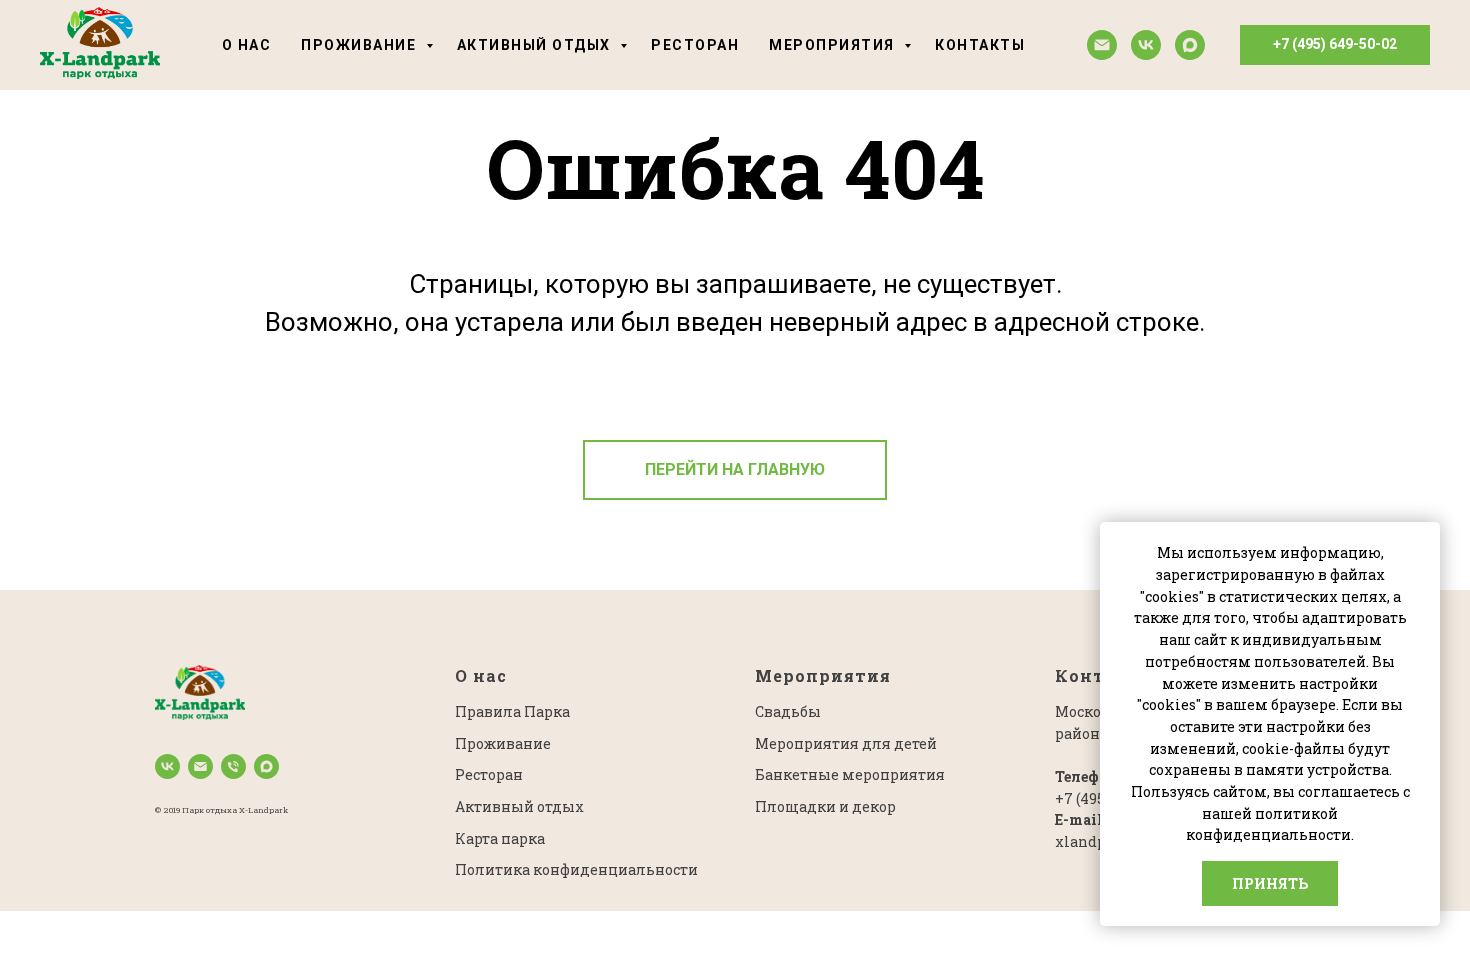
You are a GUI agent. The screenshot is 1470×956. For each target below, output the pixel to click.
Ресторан (695, 45)
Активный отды (515, 806)
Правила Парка (512, 711)
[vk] (1146, 45)
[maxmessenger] (1190, 45)
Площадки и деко (821, 806)
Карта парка (500, 838)
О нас (247, 45)
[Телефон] (233, 766)
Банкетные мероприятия (850, 774)
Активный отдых (536, 45)
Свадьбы (788, 711)
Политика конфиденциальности (576, 869)
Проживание (361, 45)
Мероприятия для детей (846, 743)
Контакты (980, 45)
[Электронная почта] (1102, 45)
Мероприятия (834, 45)
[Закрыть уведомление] (1425, 537)
